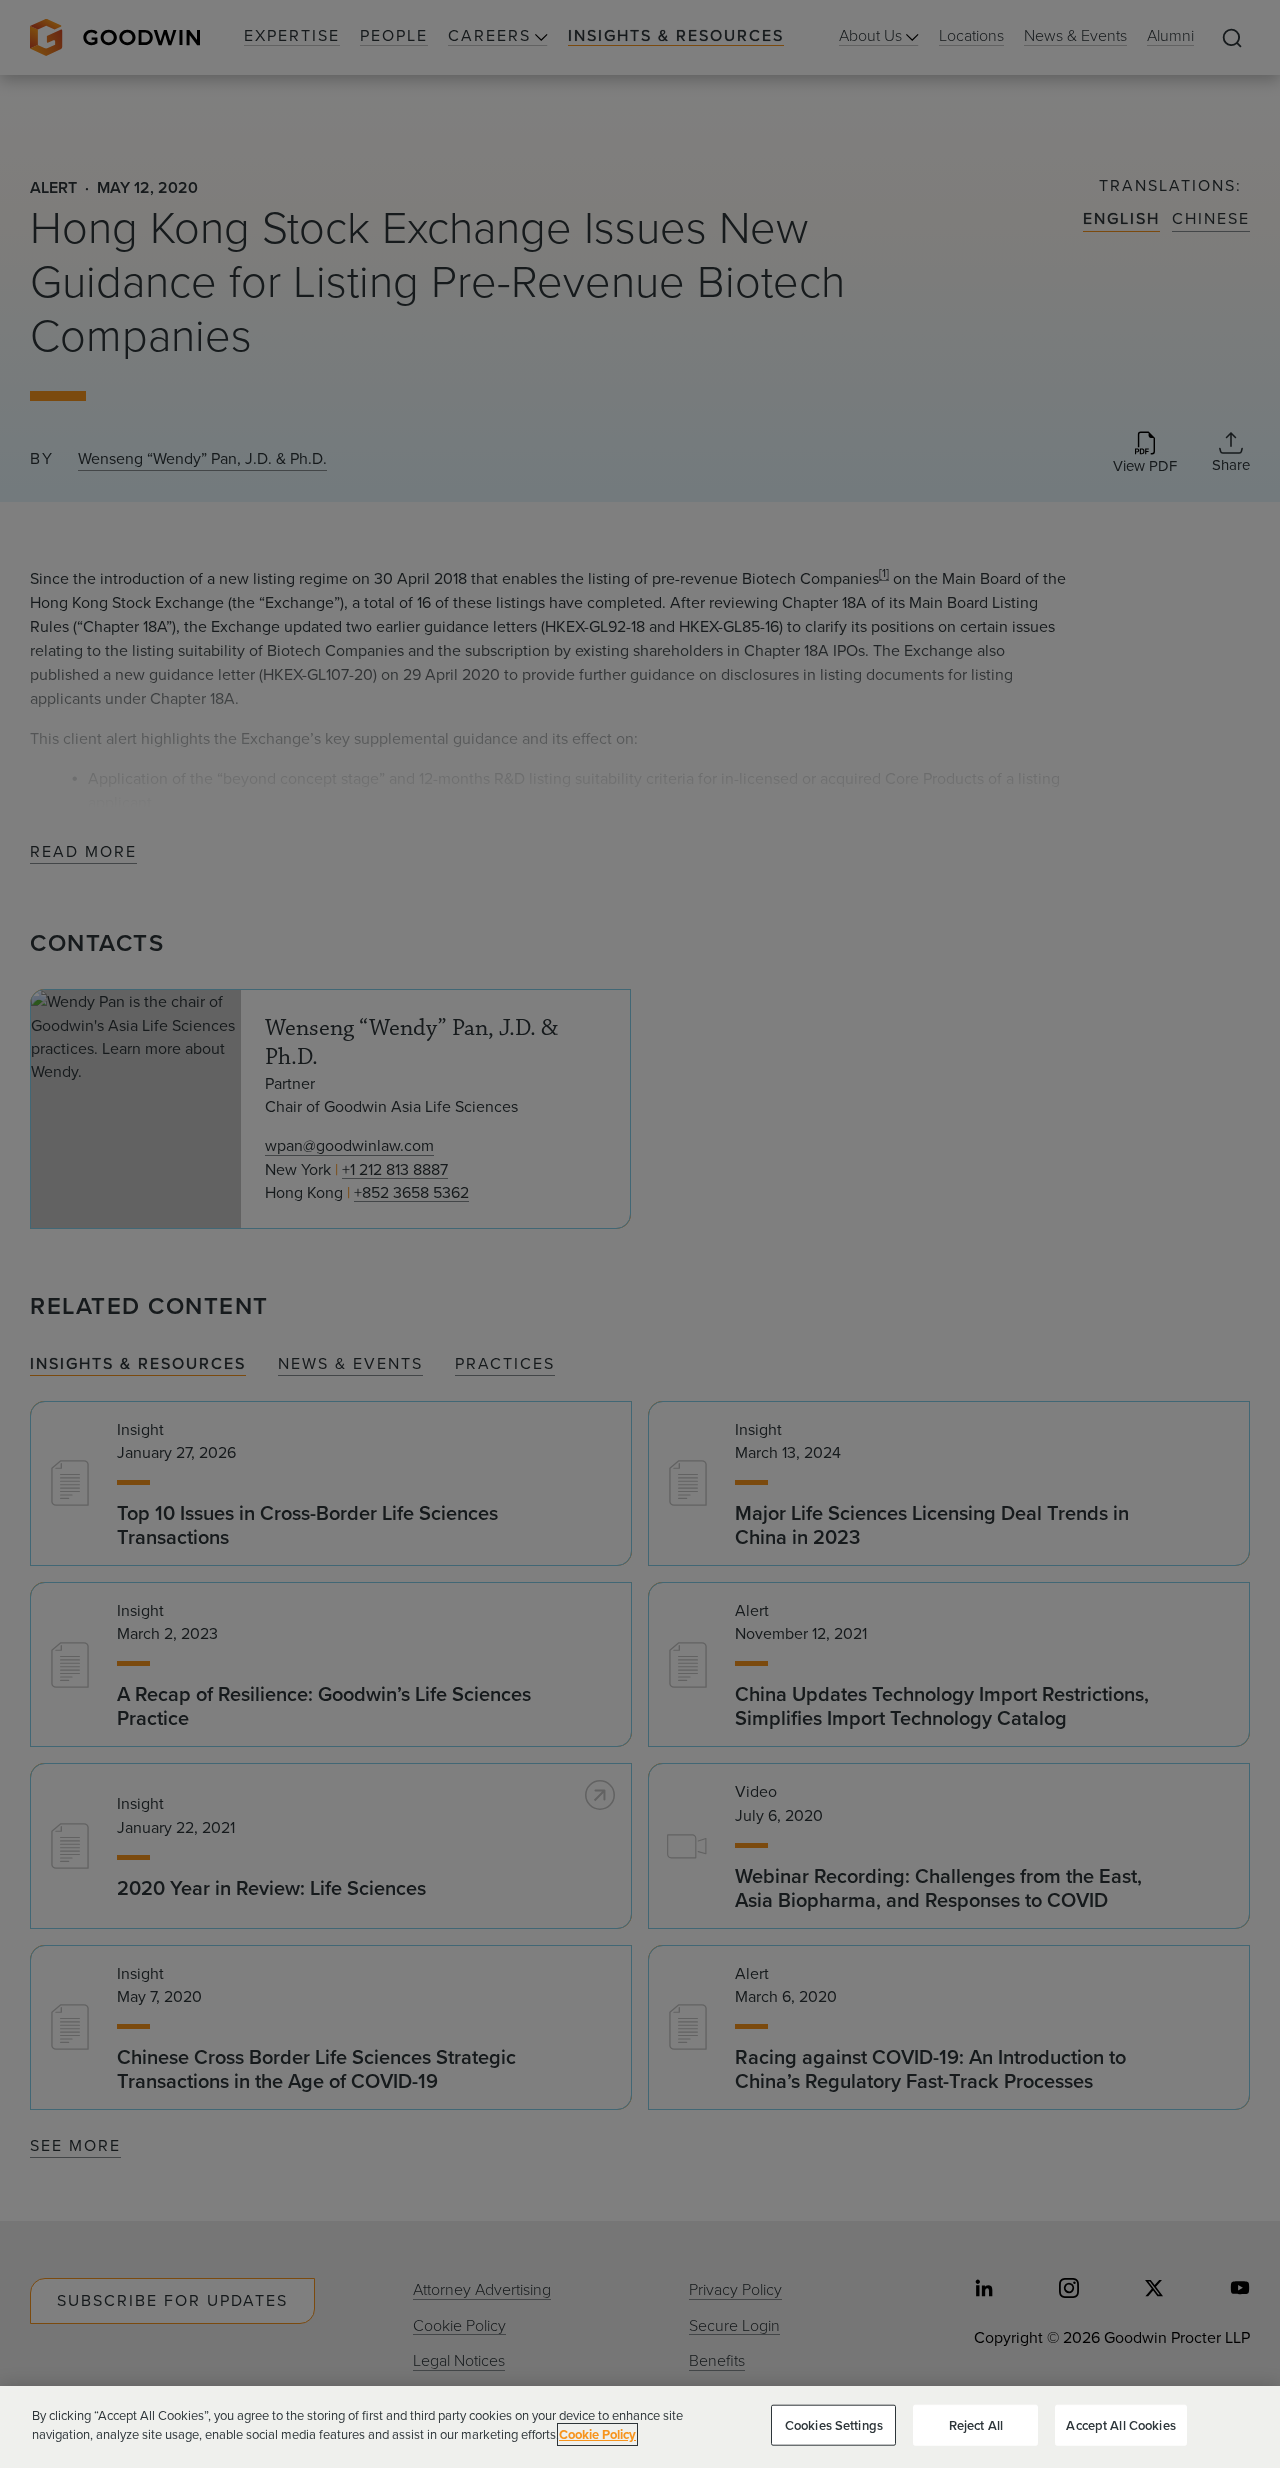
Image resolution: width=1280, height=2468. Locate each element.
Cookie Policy (597, 2434)
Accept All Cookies (1120, 2425)
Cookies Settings (834, 2425)
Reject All (976, 2425)
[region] (640, 2427)
